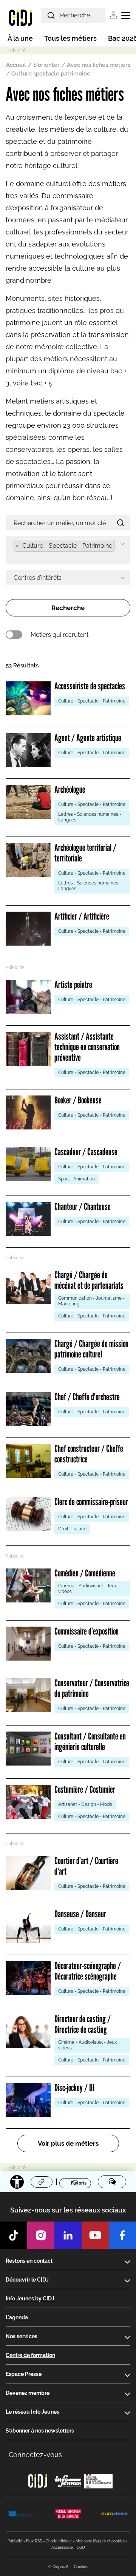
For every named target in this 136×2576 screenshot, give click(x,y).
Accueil (16, 65)
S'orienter (46, 65)
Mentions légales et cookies (100, 2541)
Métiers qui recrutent (59, 635)
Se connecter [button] (114, 15)
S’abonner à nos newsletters (40, 2431)
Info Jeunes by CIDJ (30, 2299)
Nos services (22, 2336)
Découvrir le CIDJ (27, 2280)
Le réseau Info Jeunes (32, 2412)
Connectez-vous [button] (35, 2455)
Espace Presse (24, 2374)
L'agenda (17, 2317)
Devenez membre (28, 2393)
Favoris (79, 2183)
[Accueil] (21, 17)
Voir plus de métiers (68, 2143)
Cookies (81, 2567)
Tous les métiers (70, 38)
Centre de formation (30, 2355)
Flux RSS (34, 2541)
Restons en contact (29, 2261)
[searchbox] (16, 557)
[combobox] (68, 550)
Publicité (15, 2541)
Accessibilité (62, 2547)
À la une (20, 38)
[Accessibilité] (17, 2182)
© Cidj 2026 (58, 2567)
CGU (81, 2547)
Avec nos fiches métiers (99, 65)
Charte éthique (59, 2541)
